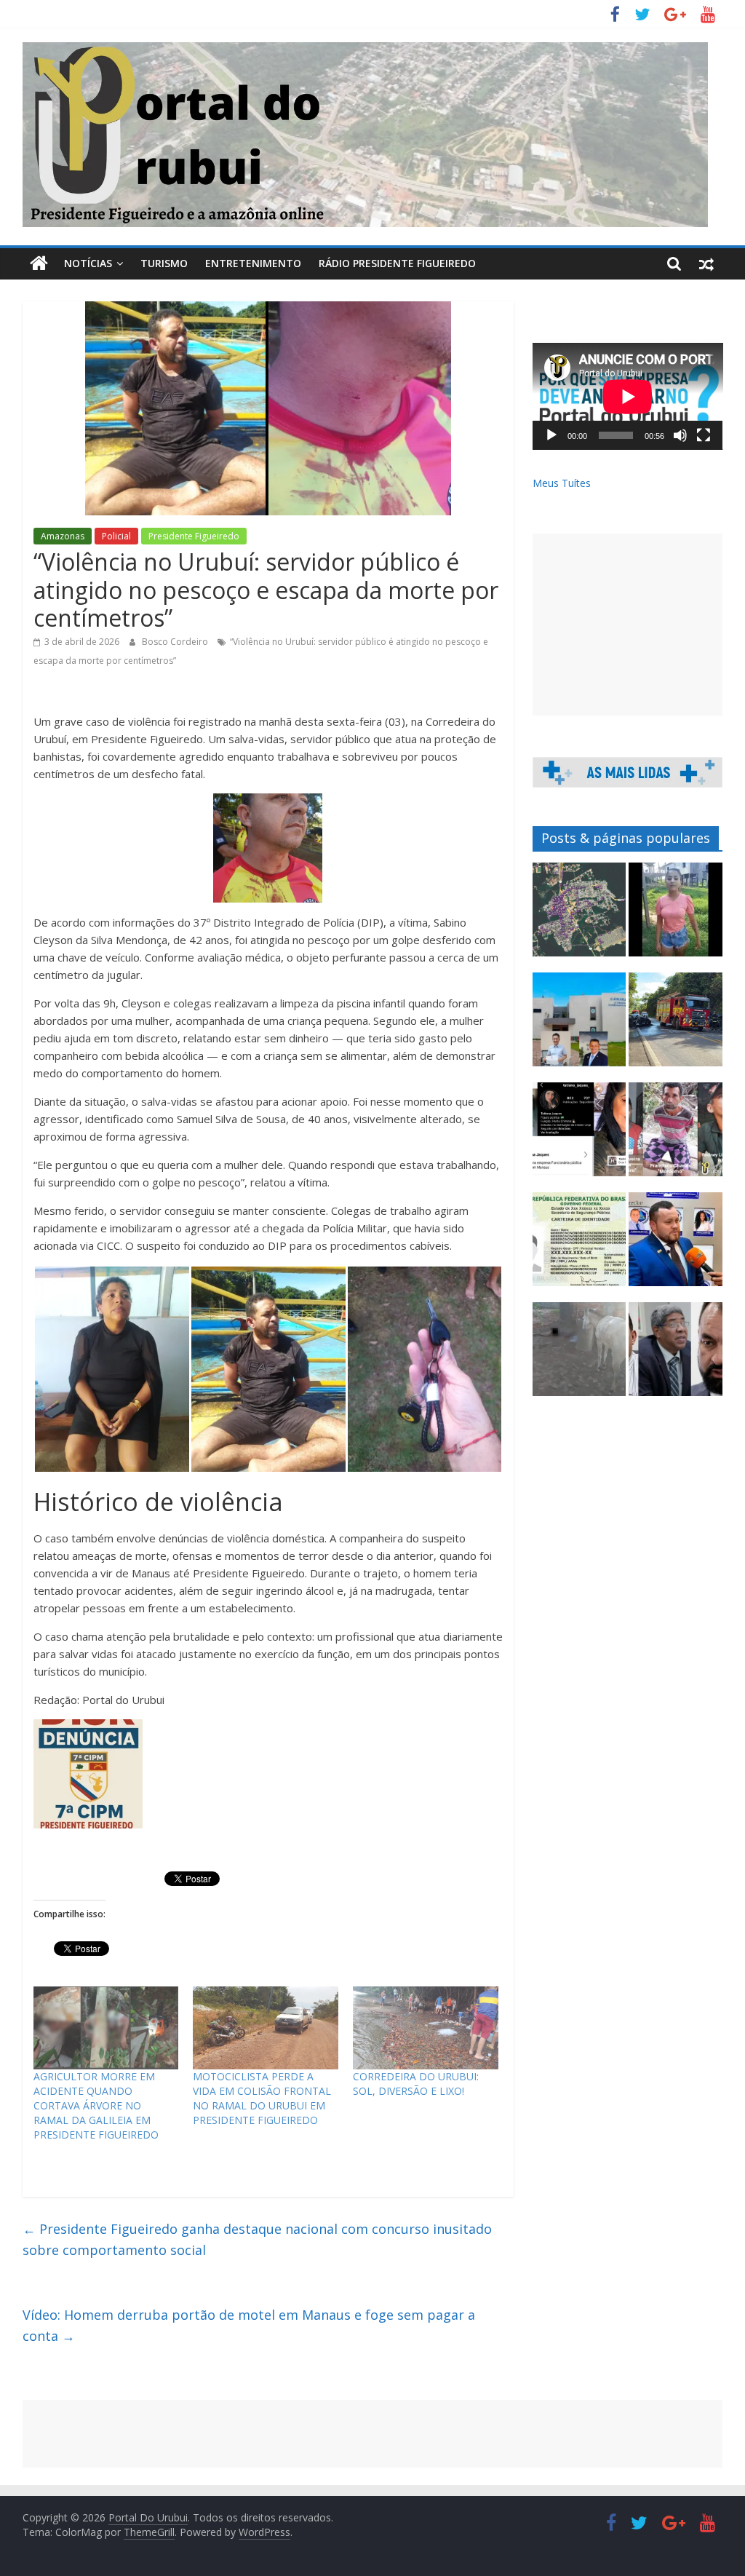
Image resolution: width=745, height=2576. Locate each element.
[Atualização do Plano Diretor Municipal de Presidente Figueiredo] (579, 916)
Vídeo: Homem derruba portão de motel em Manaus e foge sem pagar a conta (249, 2325)
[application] (628, 396)
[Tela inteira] (704, 435)
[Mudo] (680, 435)
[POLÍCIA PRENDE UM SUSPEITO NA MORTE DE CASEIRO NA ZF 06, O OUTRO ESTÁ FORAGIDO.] (676, 1136)
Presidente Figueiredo (194, 536)
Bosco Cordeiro (176, 642)
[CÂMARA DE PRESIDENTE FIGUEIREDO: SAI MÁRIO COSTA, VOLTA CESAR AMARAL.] (579, 1026)
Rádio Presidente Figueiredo (397, 263)
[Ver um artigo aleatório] (706, 263)
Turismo (164, 263)
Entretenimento (253, 263)
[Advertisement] (628, 625)
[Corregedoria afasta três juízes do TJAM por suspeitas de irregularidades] (676, 1356)
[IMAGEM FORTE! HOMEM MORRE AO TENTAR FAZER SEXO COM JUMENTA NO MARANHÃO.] (579, 1356)
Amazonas (63, 536)
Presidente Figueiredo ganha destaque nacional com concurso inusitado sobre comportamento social (257, 2239)
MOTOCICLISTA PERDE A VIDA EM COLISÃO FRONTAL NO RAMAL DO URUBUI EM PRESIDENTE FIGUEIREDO (262, 2098)
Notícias (88, 263)
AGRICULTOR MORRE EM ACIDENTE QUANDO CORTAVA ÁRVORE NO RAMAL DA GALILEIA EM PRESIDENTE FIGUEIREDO (96, 2105)
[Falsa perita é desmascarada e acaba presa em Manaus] (579, 1136)
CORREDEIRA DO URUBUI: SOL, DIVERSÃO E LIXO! (416, 2084)
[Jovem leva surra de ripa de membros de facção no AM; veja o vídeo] (676, 916)
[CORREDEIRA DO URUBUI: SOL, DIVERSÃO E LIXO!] (426, 2028)
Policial (116, 536)
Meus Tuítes (562, 483)
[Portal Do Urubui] (39, 263)
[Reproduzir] (551, 435)
